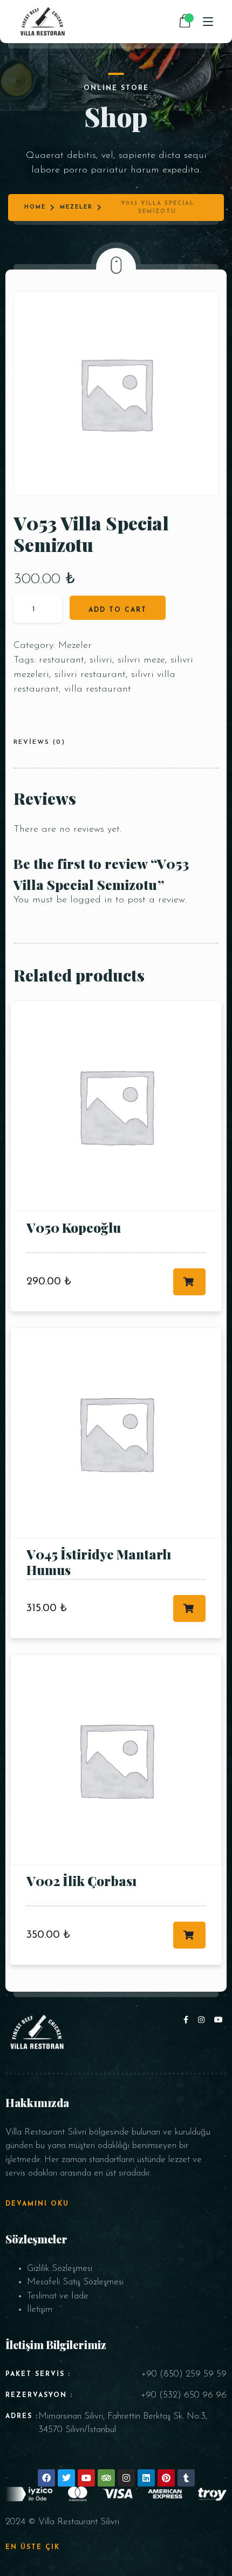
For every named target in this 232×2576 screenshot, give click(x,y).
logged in (91, 900)
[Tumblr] (186, 2478)
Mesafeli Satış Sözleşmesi (75, 2282)
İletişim (40, 2309)
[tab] (43, 744)
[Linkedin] (146, 2478)
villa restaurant (98, 689)
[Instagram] (203, 2021)
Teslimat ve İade (58, 2296)
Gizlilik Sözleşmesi (60, 2268)
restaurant (62, 660)
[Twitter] (66, 2478)
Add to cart (118, 610)
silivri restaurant (90, 675)
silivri (101, 660)
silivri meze (141, 660)
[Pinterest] (166, 2478)
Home (35, 207)
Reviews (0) (39, 742)
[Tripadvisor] (106, 2478)
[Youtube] (219, 2021)
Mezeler (76, 207)
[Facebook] (188, 2021)
